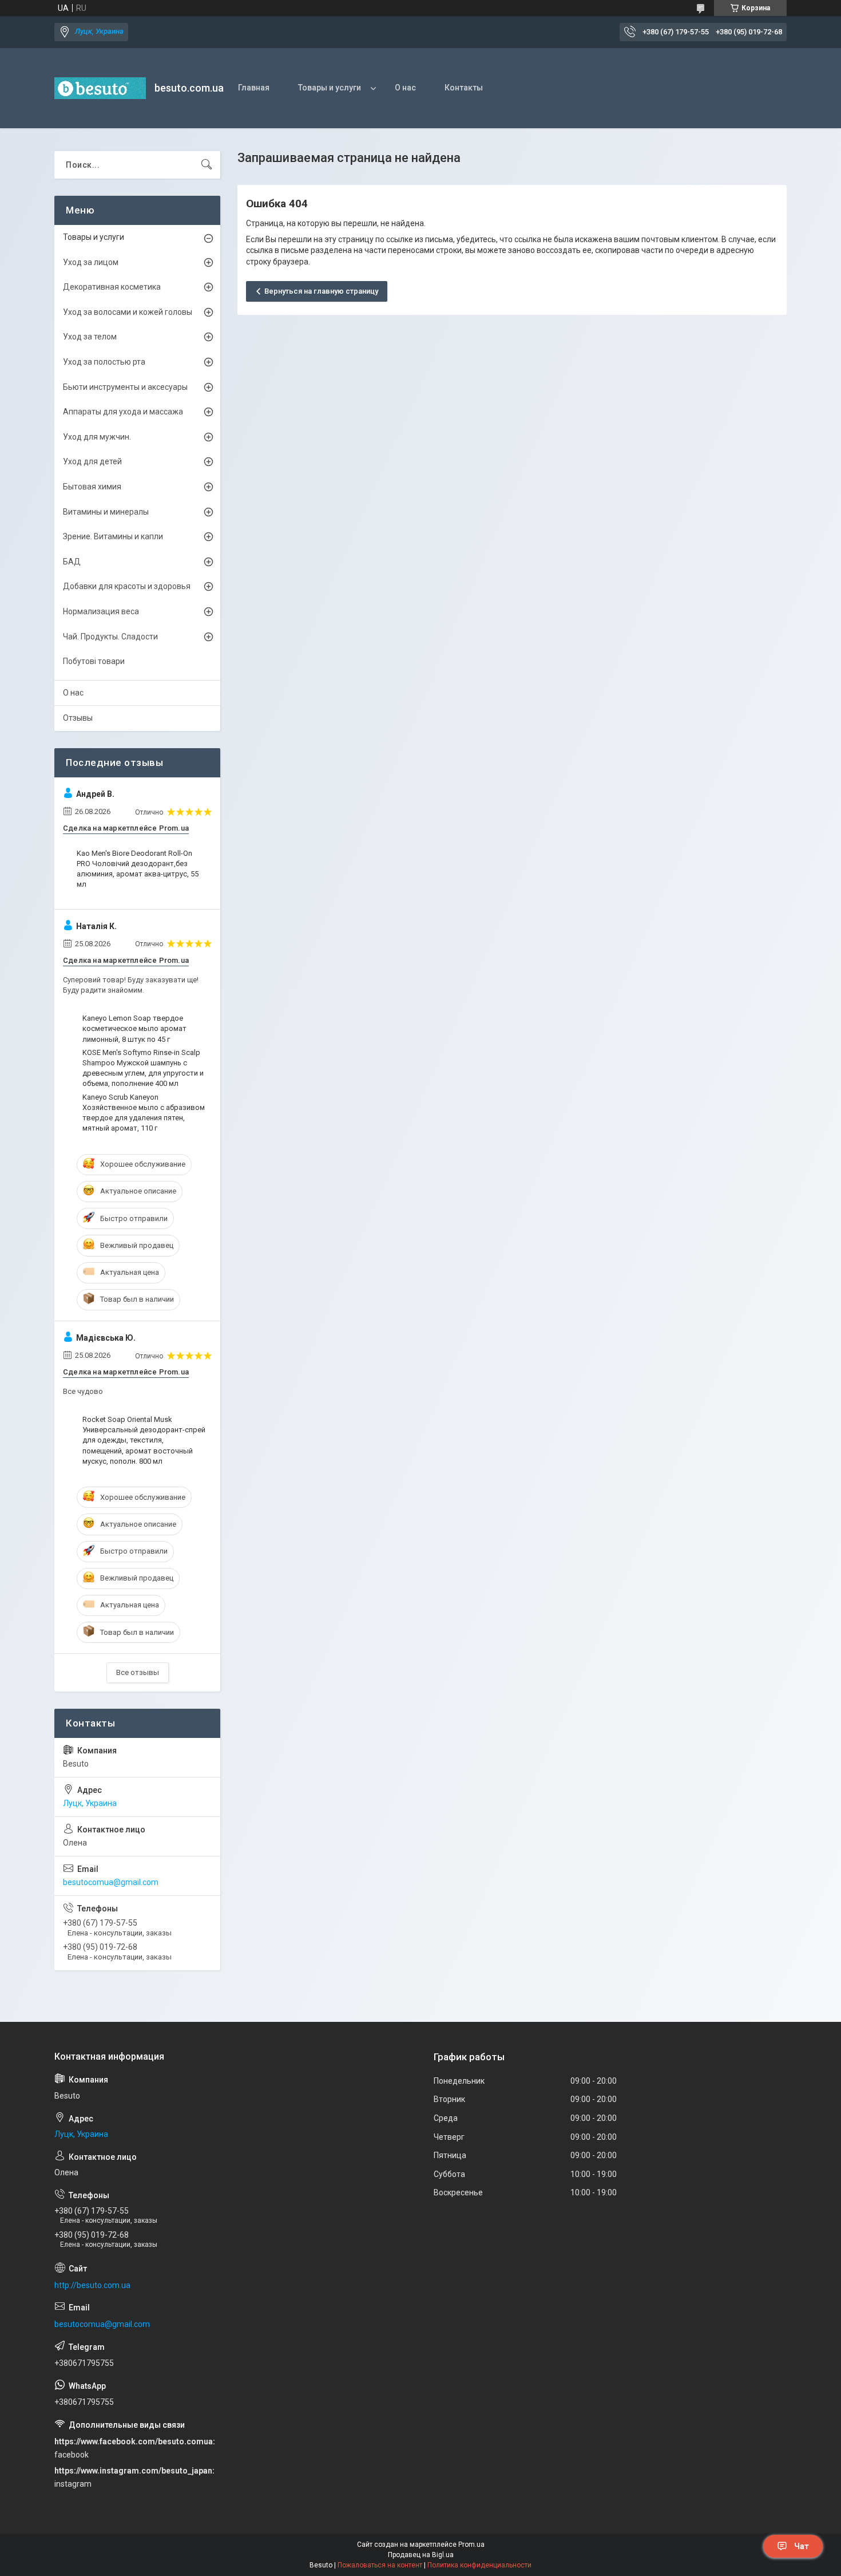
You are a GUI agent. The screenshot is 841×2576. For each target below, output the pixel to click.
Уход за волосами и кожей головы (128, 312)
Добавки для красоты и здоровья (127, 586)
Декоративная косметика (112, 287)
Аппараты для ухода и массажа (123, 412)
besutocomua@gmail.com (111, 1882)
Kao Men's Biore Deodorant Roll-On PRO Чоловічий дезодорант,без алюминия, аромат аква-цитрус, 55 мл (138, 869)
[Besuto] (100, 88)
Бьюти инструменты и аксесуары (125, 387)
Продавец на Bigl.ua (421, 2555)
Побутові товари (94, 661)
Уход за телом (90, 337)
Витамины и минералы (106, 512)
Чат (802, 2546)
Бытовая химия (92, 487)
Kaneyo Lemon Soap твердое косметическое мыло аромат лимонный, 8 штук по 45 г (134, 1028)
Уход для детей (92, 461)
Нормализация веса (101, 611)
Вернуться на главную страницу (321, 291)
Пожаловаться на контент (380, 2565)
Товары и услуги (330, 88)
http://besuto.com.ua (92, 2285)
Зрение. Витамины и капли (113, 536)
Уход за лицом (91, 262)
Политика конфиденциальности (479, 2565)
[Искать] (207, 165)
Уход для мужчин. (97, 437)
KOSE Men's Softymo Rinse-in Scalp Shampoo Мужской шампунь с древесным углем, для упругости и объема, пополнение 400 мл (143, 1068)
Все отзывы (138, 1672)
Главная (254, 88)
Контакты (464, 88)
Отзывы (78, 718)
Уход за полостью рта (104, 362)
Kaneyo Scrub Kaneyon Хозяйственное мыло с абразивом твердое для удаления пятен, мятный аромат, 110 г (144, 1113)
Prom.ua (471, 2545)
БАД (72, 562)
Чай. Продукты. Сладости (110, 637)
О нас (405, 88)
